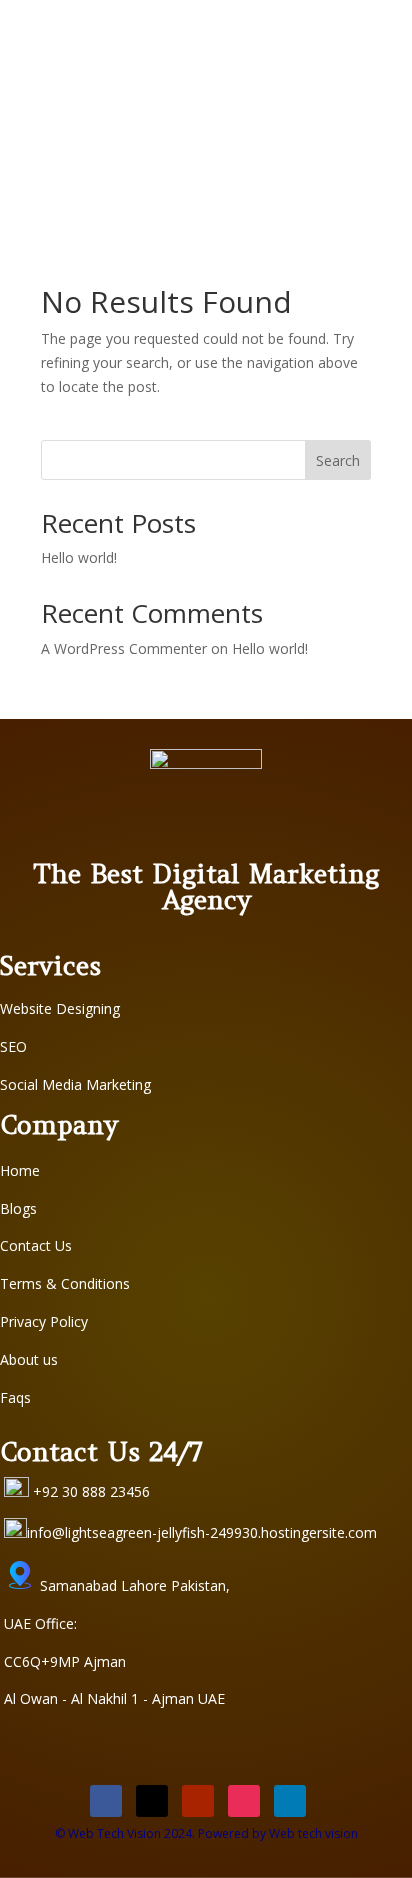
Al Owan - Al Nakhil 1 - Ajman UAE (114, 1698)
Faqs (15, 1397)
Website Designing (60, 1008)
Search (338, 460)
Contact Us (36, 1245)
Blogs (18, 1208)
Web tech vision (313, 1833)
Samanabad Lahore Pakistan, (133, 1585)
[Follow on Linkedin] (290, 1801)
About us (29, 1359)
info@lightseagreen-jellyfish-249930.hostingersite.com (202, 1532)
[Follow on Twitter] (152, 1801)
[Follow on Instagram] (244, 1801)
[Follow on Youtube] (198, 1801)
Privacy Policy (44, 1321)
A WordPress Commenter (124, 648)
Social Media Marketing (75, 1084)
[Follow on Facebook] (106, 1801)
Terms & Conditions (65, 1283)
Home (20, 1170)
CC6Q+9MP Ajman (65, 1661)
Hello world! (79, 557)
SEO (13, 1046)
